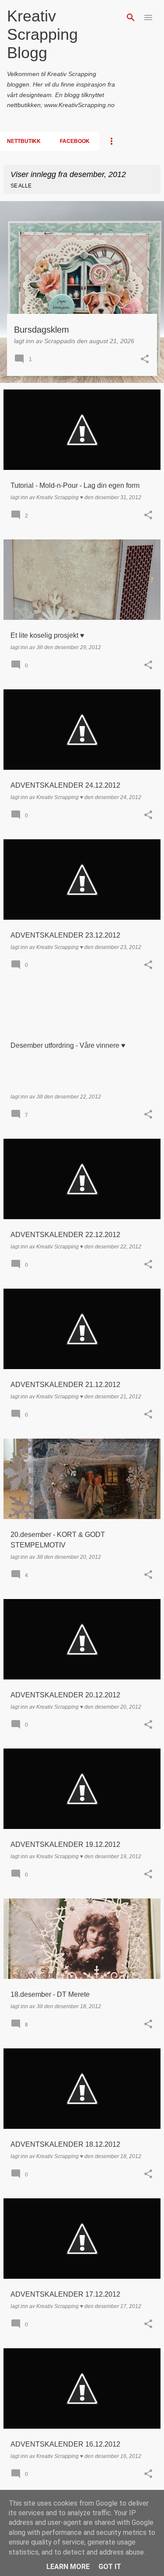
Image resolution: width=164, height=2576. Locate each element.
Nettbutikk (24, 141)
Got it (110, 2567)
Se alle (21, 186)
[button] (145, 360)
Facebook (75, 141)
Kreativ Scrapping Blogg (42, 34)
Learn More (68, 2567)
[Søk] (131, 17)
